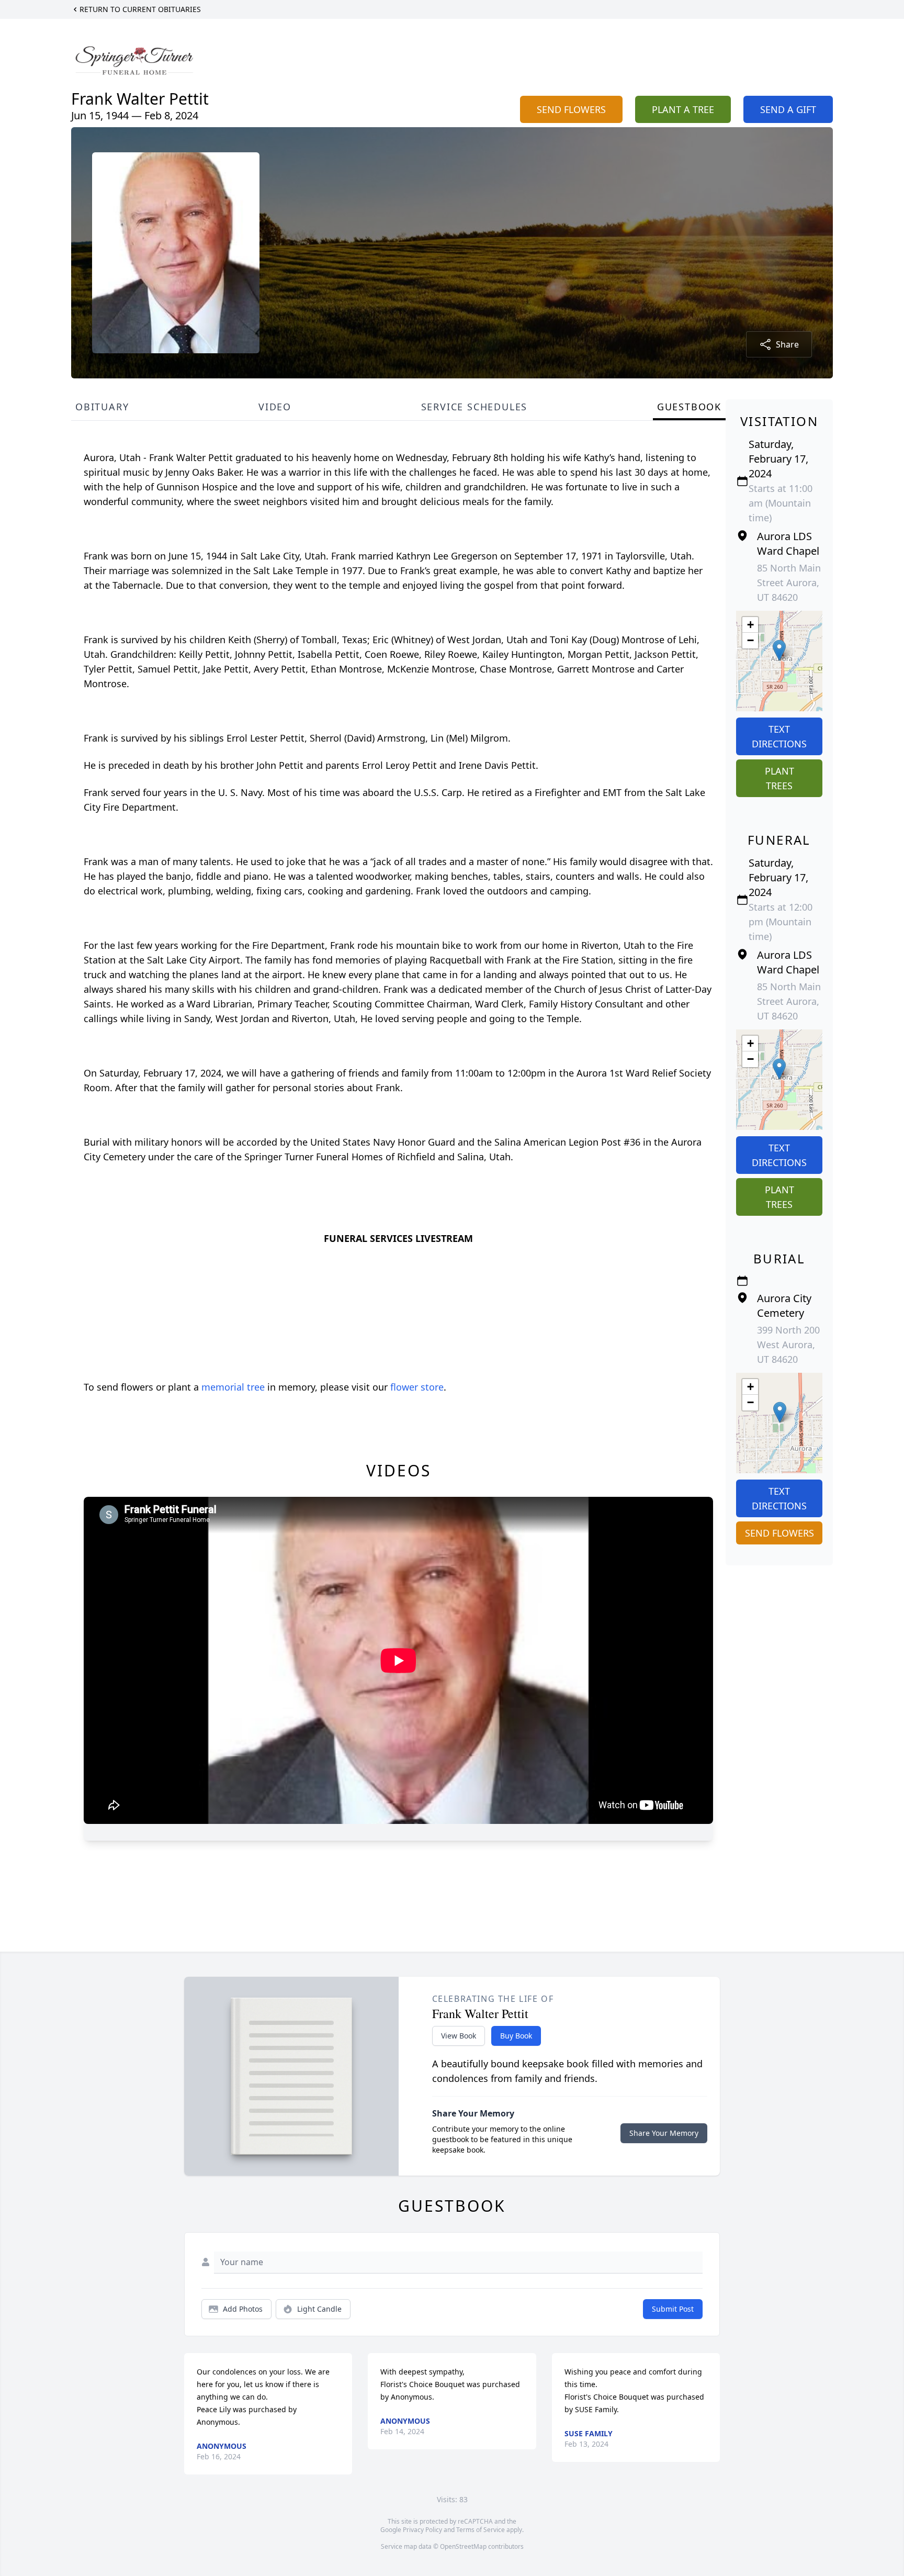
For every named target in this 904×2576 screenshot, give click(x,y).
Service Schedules (474, 407)
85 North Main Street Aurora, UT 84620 (789, 583)
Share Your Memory (664, 2133)
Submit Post (673, 2309)
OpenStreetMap (463, 2546)
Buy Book (516, 2036)
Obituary (102, 407)
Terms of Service (481, 2530)
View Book (459, 2036)
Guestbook (689, 407)
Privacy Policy (422, 2530)
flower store (417, 1387)
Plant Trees (779, 778)
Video (275, 407)
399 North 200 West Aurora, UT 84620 (788, 1345)
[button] (779, 650)
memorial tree (233, 1387)
